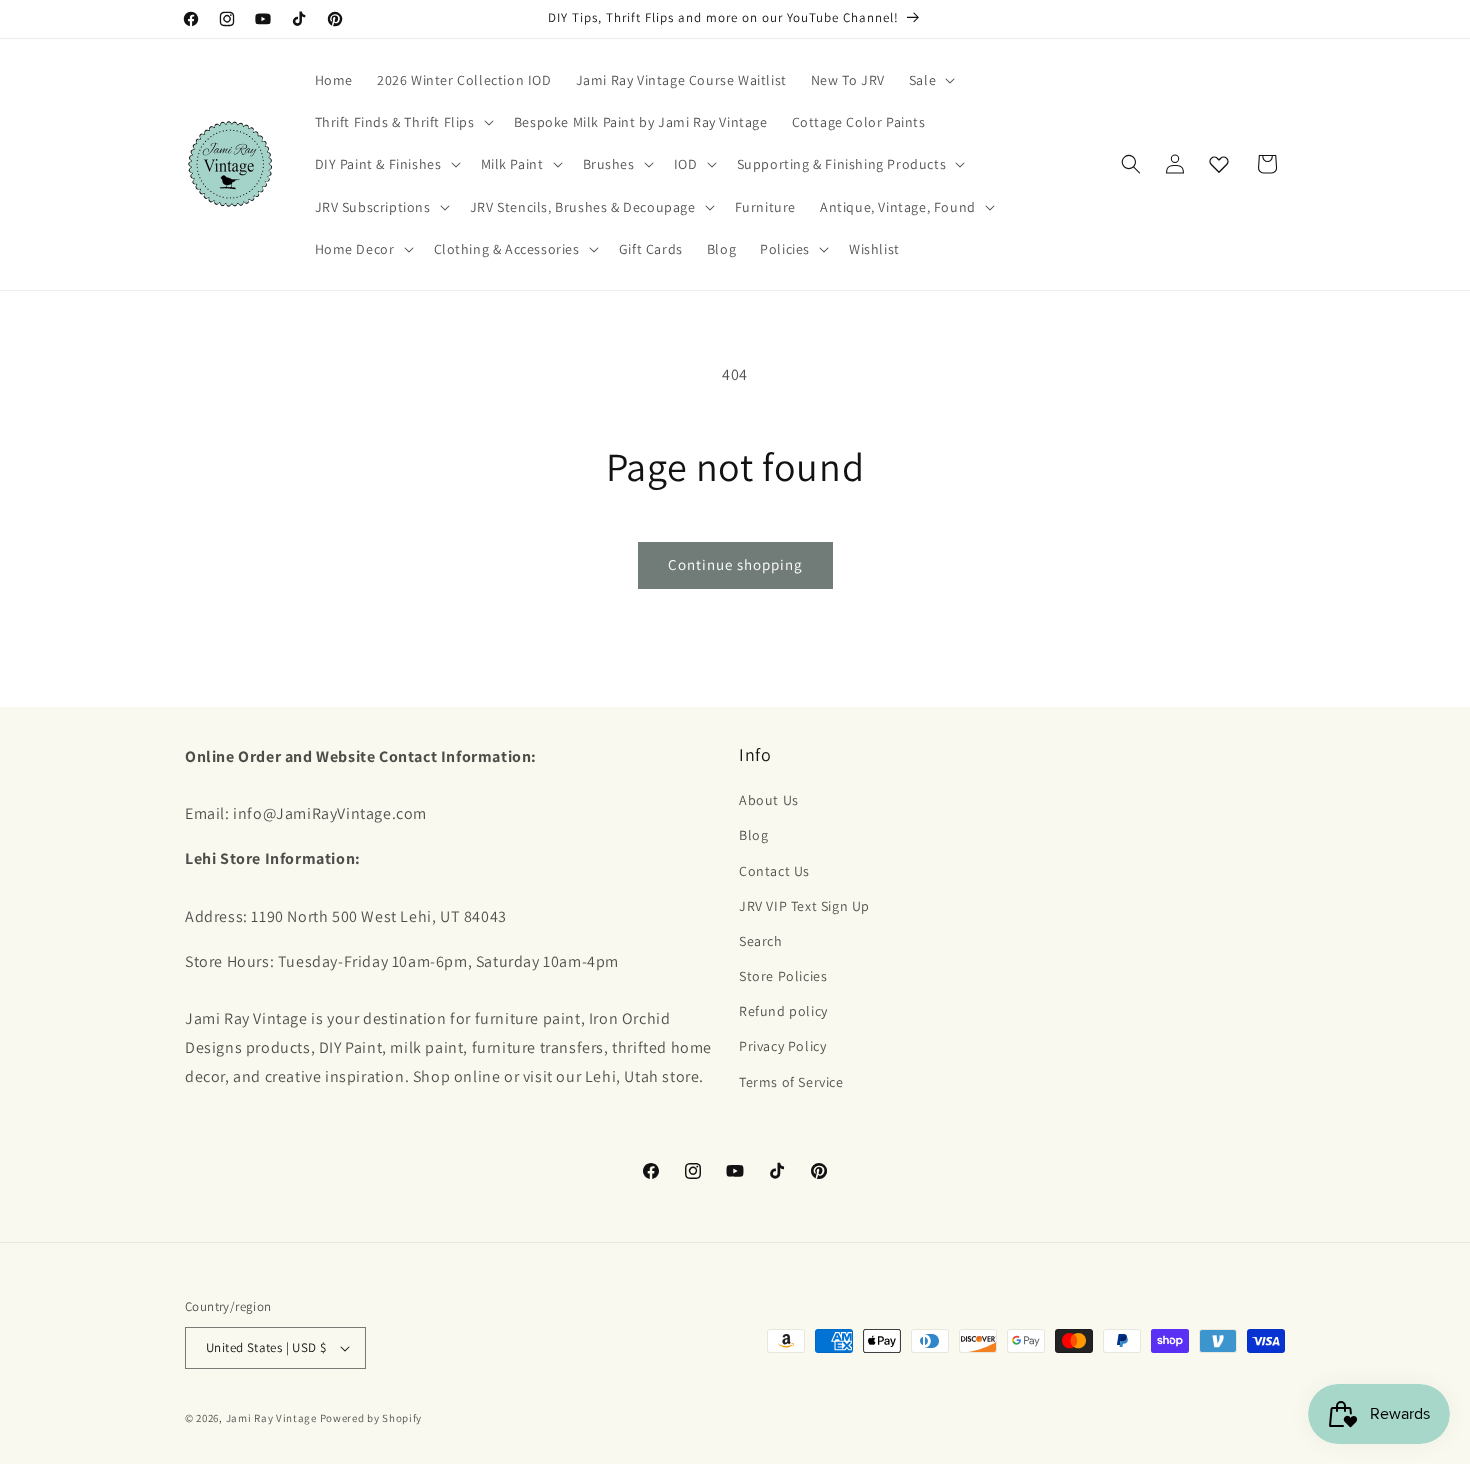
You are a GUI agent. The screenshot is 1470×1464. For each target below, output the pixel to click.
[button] (930, 80)
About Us (769, 800)
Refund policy (783, 1011)
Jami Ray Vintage (271, 1418)
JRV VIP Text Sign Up (804, 906)
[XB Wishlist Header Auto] (1219, 164)
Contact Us (774, 871)
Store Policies (783, 976)
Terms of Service (791, 1082)
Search (761, 941)
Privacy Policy (782, 1046)
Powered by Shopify (371, 1418)
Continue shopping (735, 564)
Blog (753, 835)
